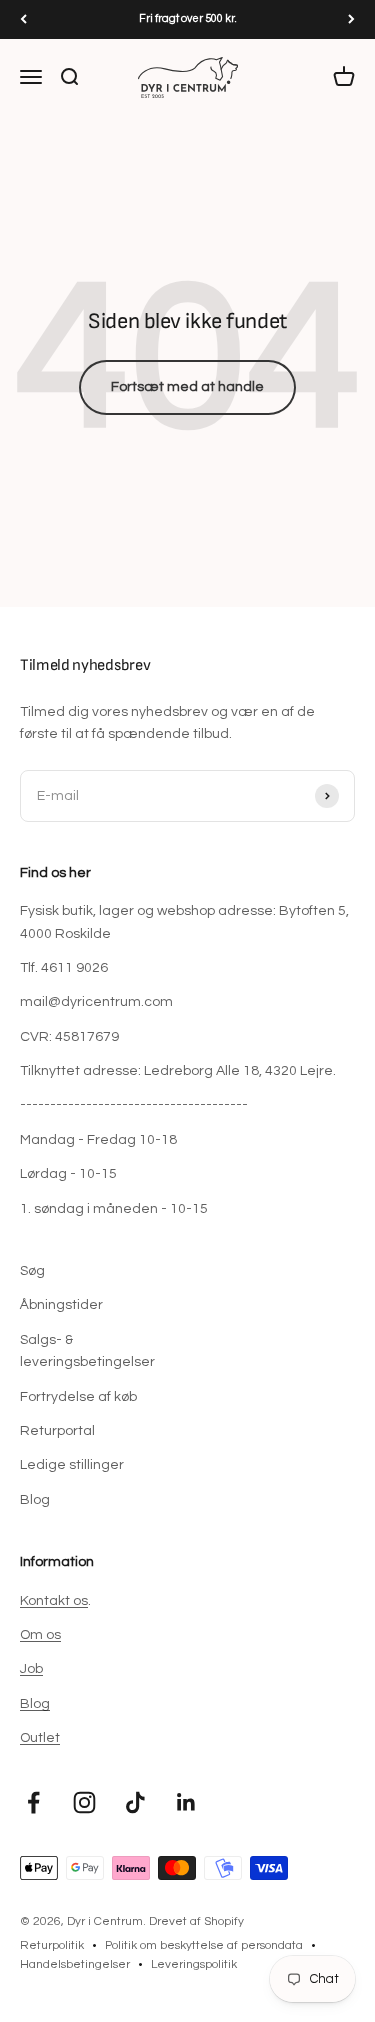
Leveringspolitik (194, 1964)
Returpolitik (52, 1945)
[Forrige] (23, 19)
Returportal (57, 1431)
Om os (40, 1635)
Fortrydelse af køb (78, 1397)
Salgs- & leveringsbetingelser (87, 1351)
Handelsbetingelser (75, 1964)
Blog (35, 1500)
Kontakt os (54, 1601)
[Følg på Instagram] (84, 1802)
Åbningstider (61, 1305)
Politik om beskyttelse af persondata (204, 1945)
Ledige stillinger (72, 1465)
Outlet (40, 1738)
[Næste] (351, 19)
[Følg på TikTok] (135, 1802)
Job (31, 1669)
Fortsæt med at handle (187, 387)
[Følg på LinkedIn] (186, 1802)
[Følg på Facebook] (33, 1802)
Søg (32, 1271)
